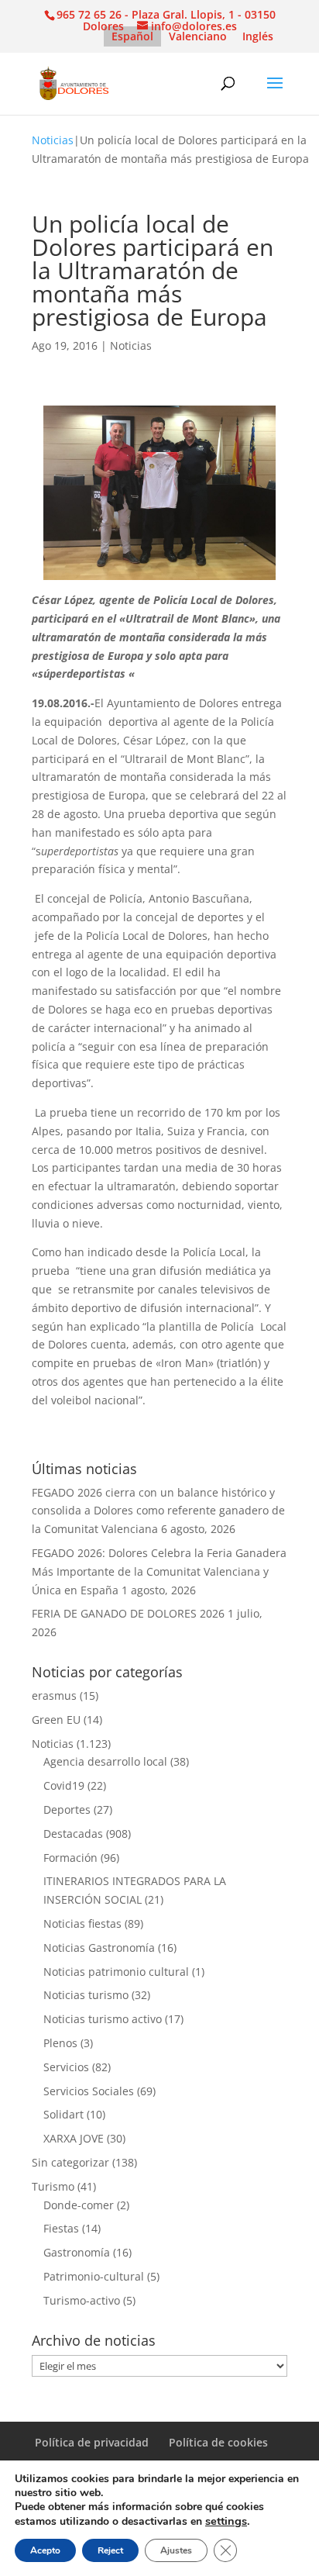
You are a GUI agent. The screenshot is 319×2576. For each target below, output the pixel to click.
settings (226, 2521)
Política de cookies (218, 2442)
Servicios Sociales (89, 2091)
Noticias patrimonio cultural (116, 1972)
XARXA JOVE (74, 2138)
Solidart (63, 2114)
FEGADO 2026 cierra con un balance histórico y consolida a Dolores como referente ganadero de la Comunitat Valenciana (158, 1511)
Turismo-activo (82, 2300)
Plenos (60, 2043)
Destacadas (73, 1834)
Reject (110, 2550)
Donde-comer (79, 2205)
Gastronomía (77, 2252)
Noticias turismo (86, 1995)
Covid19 (64, 1785)
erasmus (54, 1695)
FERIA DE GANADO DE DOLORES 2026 (128, 1613)
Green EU (56, 1720)
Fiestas (61, 2228)
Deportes (67, 1809)
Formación (70, 1858)
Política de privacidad (92, 2442)
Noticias (53, 140)
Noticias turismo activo (103, 2019)
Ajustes (176, 2550)
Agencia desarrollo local (105, 1761)
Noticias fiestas (82, 1923)
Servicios (66, 2067)
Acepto (45, 2550)
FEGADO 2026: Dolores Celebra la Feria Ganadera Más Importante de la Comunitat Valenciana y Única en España (159, 1571)
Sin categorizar (70, 2162)
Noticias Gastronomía (99, 1948)
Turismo (53, 2186)
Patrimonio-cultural (94, 2276)
